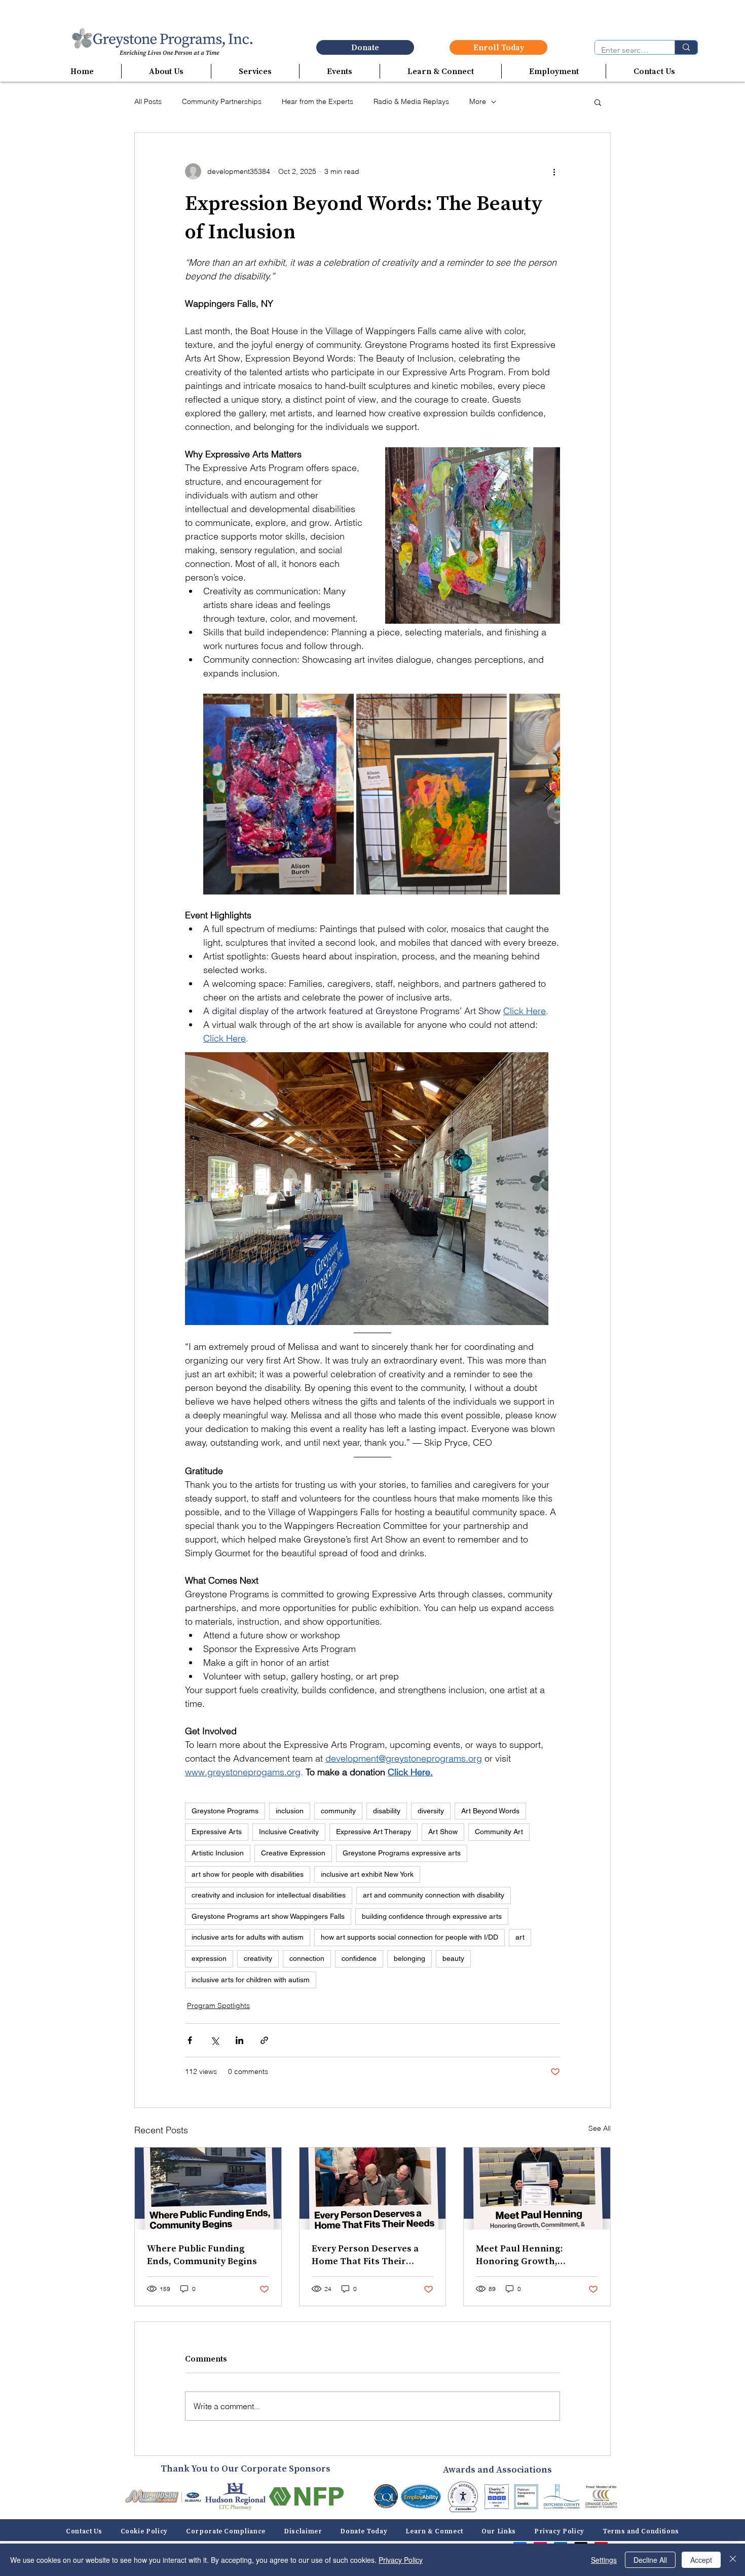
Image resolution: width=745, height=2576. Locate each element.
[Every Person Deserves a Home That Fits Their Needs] (373, 2189)
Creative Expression (293, 1853)
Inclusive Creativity (289, 1832)
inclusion (290, 1811)
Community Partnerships (222, 101)
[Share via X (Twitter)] (215, 2040)
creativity (258, 1958)
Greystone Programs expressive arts (402, 1853)
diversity (431, 1811)
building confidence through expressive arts (432, 1916)
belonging (409, 1958)
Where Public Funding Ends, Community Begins (202, 2255)
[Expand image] (278, 794)
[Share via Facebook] (190, 2040)
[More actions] (554, 171)
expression (209, 1958)
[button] (166, 71)
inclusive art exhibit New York (367, 1874)
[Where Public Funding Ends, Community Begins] (208, 2189)
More (478, 101)
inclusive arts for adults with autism (248, 1937)
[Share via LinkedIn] (239, 2040)
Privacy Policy (401, 2560)
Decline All (650, 2560)
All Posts (148, 101)
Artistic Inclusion (218, 1853)
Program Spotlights (218, 2006)
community (338, 1811)
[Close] (733, 2560)
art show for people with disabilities (248, 1874)
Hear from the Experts (318, 101)
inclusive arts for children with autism (251, 1980)
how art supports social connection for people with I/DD (409, 1937)
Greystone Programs (225, 1811)
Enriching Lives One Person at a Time (169, 53)
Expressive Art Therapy (374, 1832)
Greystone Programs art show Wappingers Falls (268, 1916)
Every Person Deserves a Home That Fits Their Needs (365, 2255)
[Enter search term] (686, 47)
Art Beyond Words (490, 1811)
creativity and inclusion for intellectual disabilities (269, 1895)
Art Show (443, 1832)
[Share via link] (264, 2040)
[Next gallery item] (548, 794)
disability (387, 1811)
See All (600, 2128)
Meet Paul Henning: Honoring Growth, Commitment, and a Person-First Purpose (523, 2255)
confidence (359, 1958)
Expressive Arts (217, 1832)
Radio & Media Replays (411, 101)
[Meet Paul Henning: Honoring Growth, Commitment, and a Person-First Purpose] (537, 2189)
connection (307, 1958)
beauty (453, 1958)
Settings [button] (604, 2560)
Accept (701, 2560)
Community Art (499, 1832)
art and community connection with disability (434, 1895)
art (520, 1937)
